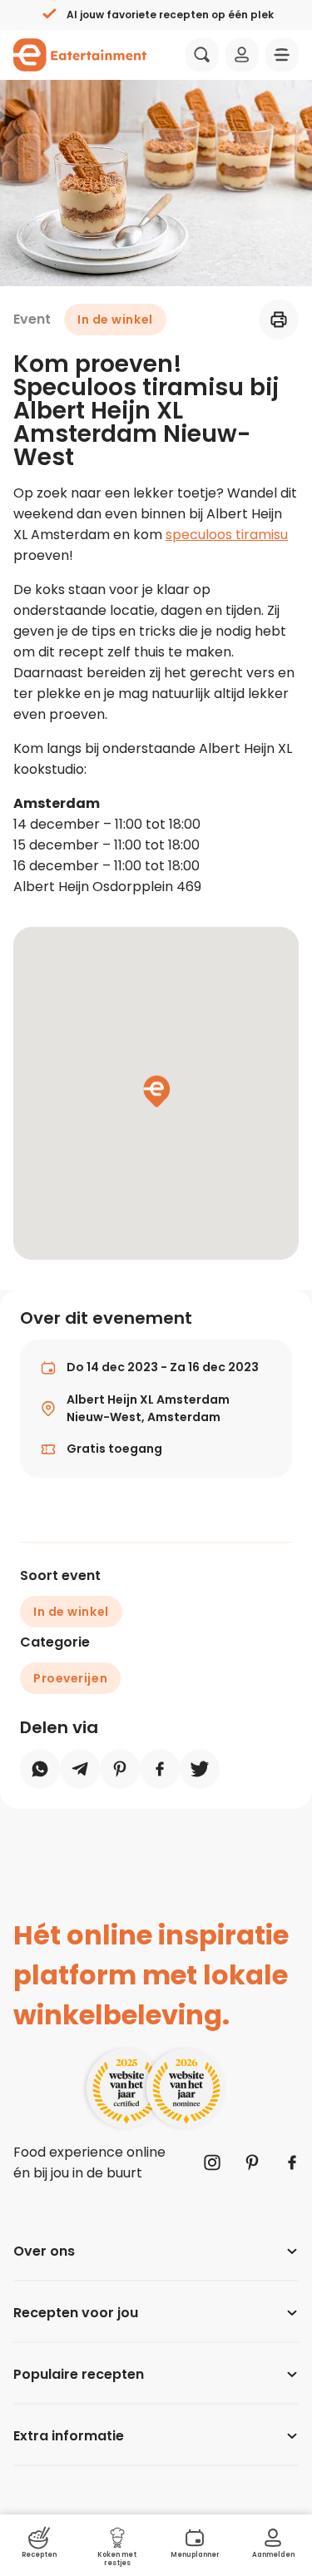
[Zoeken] (202, 55)
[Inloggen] (242, 55)
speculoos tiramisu (227, 535)
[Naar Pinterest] (252, 2162)
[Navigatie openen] (282, 55)
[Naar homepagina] (80, 55)
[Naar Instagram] (212, 2162)
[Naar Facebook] (292, 2162)
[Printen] (279, 320)
